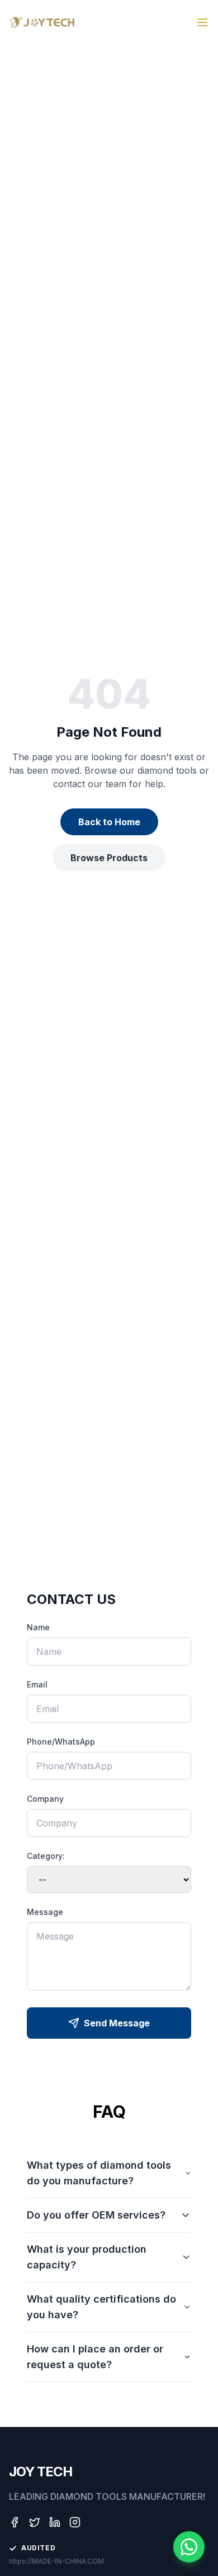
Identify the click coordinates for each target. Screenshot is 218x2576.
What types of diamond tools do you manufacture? (99, 2173)
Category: (46, 1856)
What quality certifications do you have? (101, 2307)
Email (37, 1684)
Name (38, 1627)
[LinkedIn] (55, 2522)
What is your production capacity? (87, 2257)
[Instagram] (75, 2522)
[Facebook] (15, 2522)
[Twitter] (35, 2522)
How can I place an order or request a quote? (95, 2357)
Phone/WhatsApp (61, 1742)
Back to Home (109, 822)
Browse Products (109, 858)
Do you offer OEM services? (96, 2215)
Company (45, 1799)
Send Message (117, 2023)
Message (45, 1912)
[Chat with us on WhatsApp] (189, 2547)
